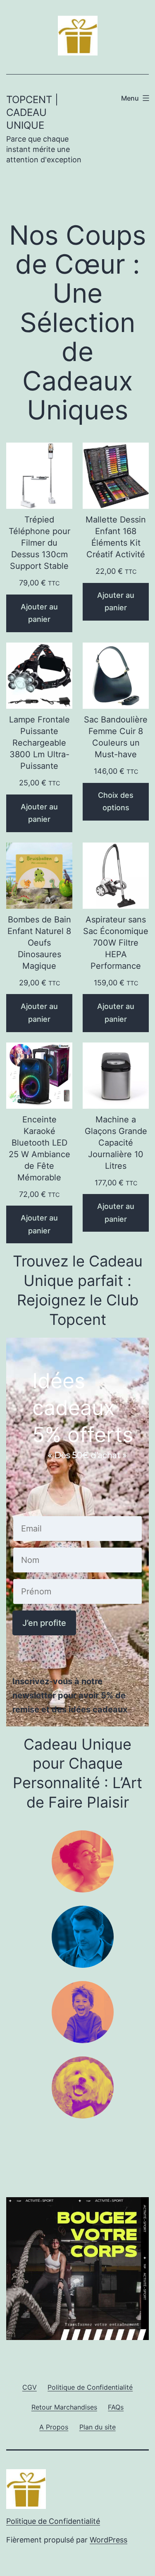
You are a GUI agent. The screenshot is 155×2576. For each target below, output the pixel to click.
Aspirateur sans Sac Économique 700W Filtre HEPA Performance (116, 943)
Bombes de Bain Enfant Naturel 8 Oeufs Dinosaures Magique (39, 943)
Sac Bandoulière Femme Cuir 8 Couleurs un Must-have (116, 737)
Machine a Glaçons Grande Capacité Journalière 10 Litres (116, 1143)
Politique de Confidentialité (53, 2521)
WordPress (108, 2540)
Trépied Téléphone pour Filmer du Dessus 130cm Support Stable (39, 543)
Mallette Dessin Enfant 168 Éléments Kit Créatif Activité (116, 537)
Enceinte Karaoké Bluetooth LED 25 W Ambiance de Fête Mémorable (39, 1148)
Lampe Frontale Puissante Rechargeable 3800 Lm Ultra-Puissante (39, 743)
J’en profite (44, 1623)
